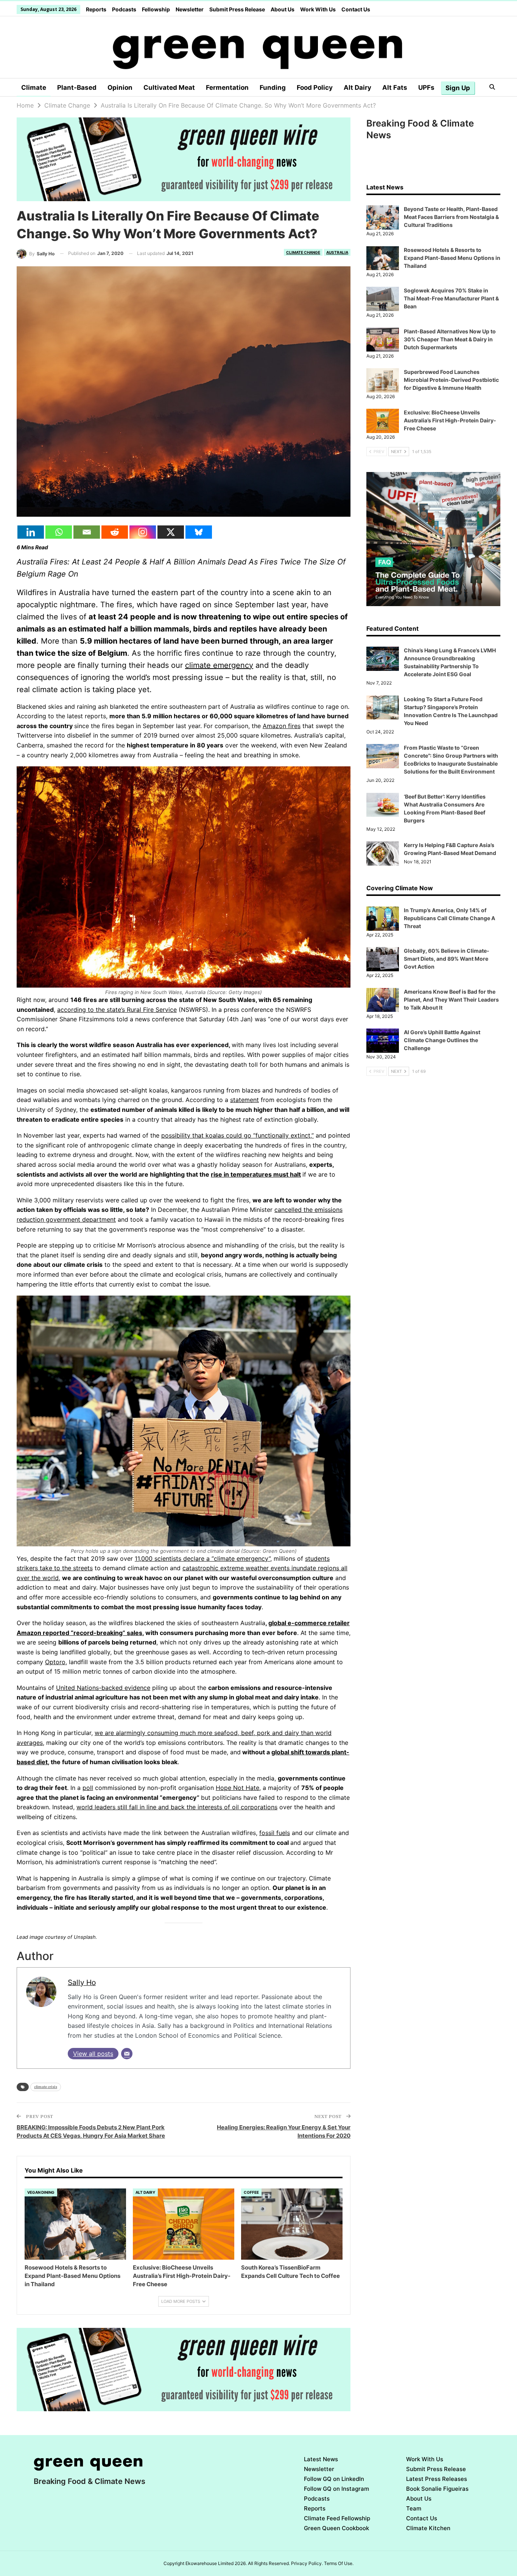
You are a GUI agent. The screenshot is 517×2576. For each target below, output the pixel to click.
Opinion (120, 88)
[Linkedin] (31, 532)
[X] (171, 532)
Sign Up (458, 88)
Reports (96, 9)
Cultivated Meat (169, 88)
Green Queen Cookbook (336, 2528)
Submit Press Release (237, 9)
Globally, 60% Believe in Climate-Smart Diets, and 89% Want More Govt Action (447, 959)
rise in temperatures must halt (256, 1174)
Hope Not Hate (237, 1788)
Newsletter (190, 9)
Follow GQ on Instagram (336, 2489)
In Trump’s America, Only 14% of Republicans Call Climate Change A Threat (449, 918)
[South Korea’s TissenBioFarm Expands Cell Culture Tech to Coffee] (292, 2224)
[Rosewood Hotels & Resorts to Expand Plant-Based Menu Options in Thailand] (75, 2224)
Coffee (251, 2192)
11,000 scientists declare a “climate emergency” (202, 1558)
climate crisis (46, 2087)
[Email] (87, 532)
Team (414, 2508)
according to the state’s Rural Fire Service (117, 1010)
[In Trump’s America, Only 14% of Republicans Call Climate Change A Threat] (383, 919)
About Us (283, 9)
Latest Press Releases (437, 2479)
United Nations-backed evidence (103, 1688)
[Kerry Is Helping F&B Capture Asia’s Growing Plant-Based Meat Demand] (383, 853)
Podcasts (124, 9)
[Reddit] (115, 532)
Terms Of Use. (339, 2563)
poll (88, 1788)
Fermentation (227, 88)
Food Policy (315, 88)
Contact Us (356, 9)
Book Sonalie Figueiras (437, 2489)
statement (244, 1100)
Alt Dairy (357, 88)
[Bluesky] (199, 532)
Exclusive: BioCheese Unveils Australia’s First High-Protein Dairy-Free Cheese (450, 420)
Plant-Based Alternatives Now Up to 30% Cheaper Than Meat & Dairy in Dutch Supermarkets (450, 339)
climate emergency (219, 665)
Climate (34, 88)
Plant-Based (77, 88)
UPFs (426, 88)
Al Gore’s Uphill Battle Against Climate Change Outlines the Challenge (442, 1040)
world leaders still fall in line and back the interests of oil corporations (177, 1807)
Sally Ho (82, 1982)
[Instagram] (143, 532)
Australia (337, 252)
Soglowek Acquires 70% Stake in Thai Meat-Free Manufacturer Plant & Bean (451, 298)
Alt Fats (395, 88)
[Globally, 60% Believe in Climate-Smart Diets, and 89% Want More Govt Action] (383, 959)
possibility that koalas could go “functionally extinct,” (237, 1135)
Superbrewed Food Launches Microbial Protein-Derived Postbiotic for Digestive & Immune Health (451, 380)
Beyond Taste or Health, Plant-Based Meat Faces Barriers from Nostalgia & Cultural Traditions (451, 217)
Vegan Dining (41, 2192)
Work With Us (318, 9)
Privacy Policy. (307, 2563)
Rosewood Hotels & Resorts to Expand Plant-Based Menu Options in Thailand (452, 258)
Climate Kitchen (428, 2528)
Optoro (55, 1662)
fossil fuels (275, 1833)
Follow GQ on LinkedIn (334, 2479)
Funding (273, 88)
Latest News (321, 2459)
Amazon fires (282, 726)
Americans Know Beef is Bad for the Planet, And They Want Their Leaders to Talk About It (451, 1000)
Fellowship (156, 9)
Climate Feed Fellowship (337, 2518)
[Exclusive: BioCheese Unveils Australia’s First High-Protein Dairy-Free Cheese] (184, 2224)
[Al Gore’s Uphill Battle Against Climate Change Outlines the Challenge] (383, 1041)
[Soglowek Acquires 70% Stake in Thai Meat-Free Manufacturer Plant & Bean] (383, 299)
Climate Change (303, 252)
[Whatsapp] (59, 532)
